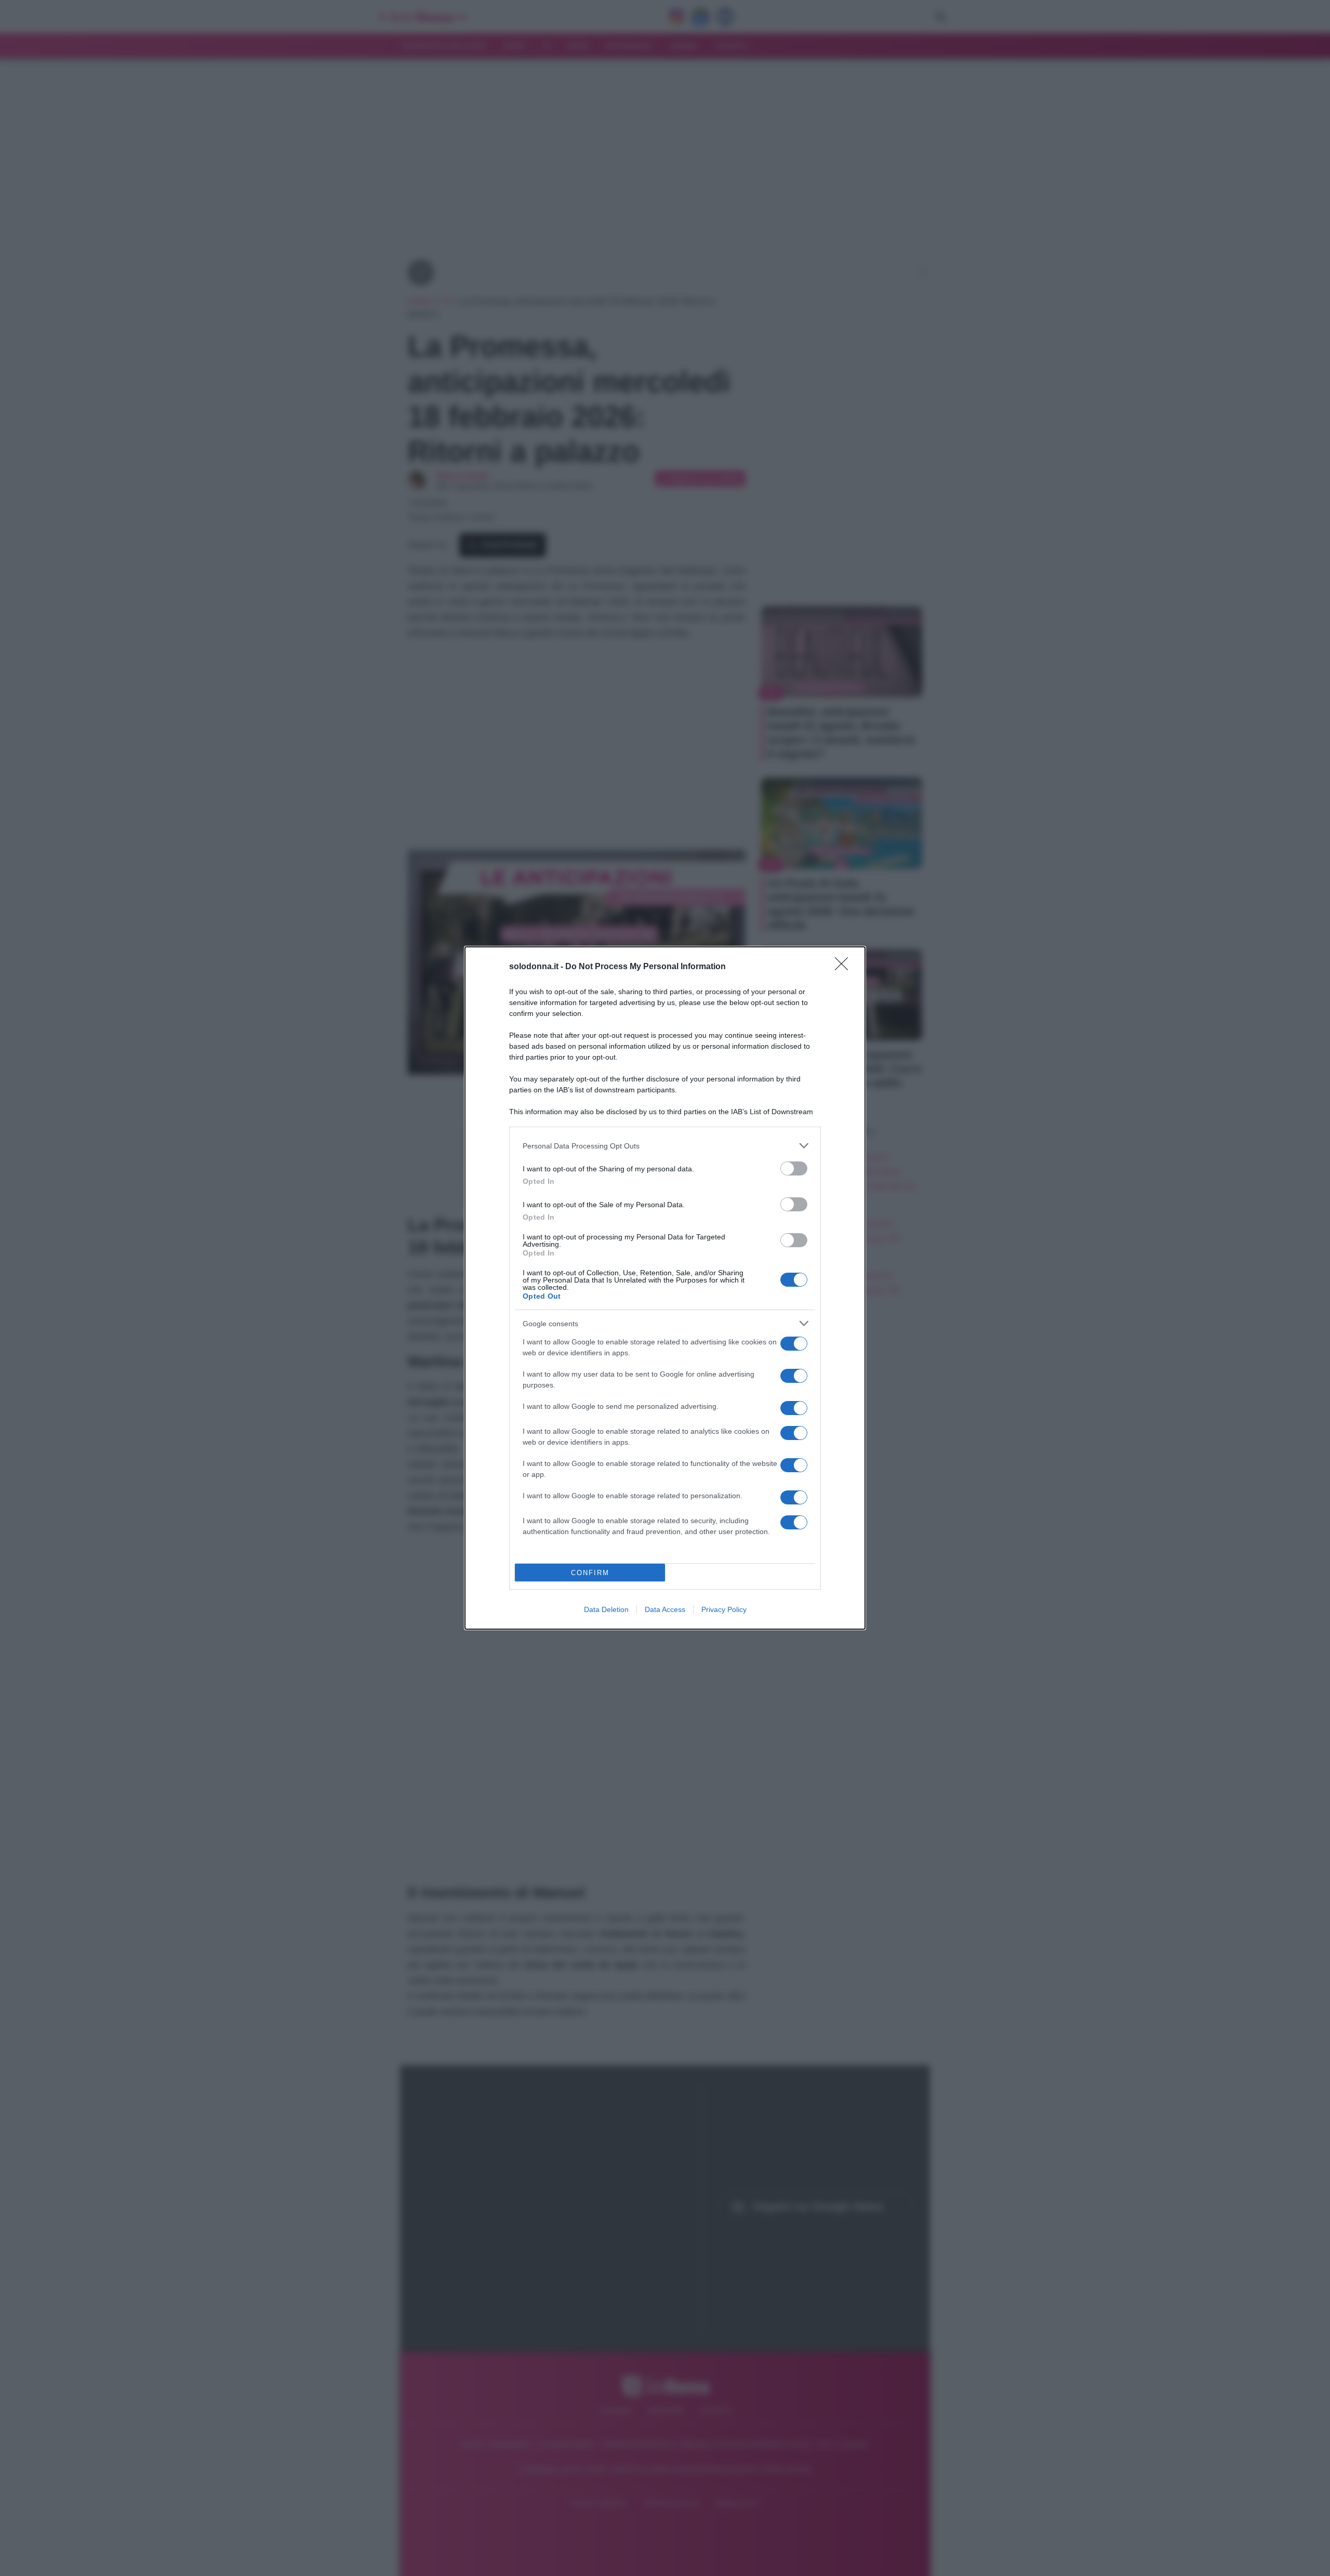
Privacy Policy (724, 1609)
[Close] (845, 967)
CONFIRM (590, 1573)
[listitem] (665, 1146)
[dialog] (665, 1288)
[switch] (794, 1168)
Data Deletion (606, 1609)
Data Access (665, 1609)
